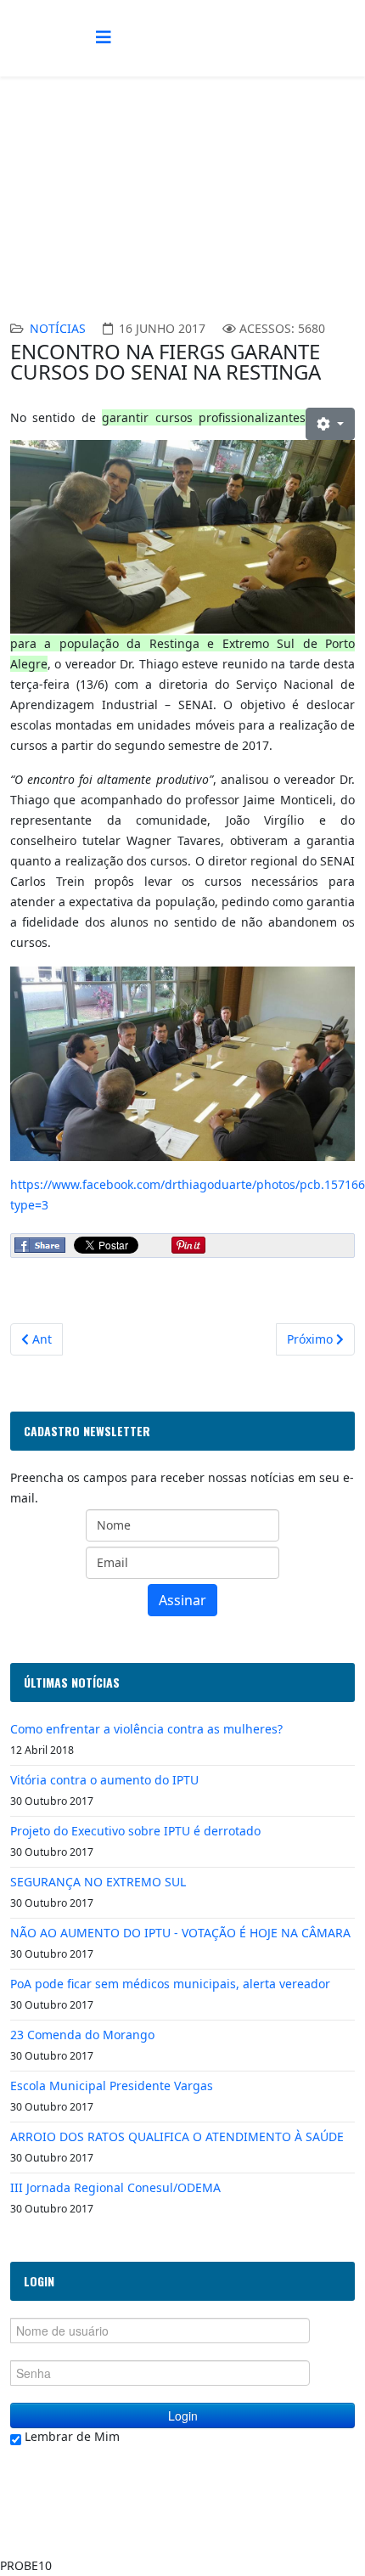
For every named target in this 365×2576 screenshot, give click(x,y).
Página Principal (159, 202)
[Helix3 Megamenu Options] (104, 37)
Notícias (58, 328)
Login (183, 2415)
